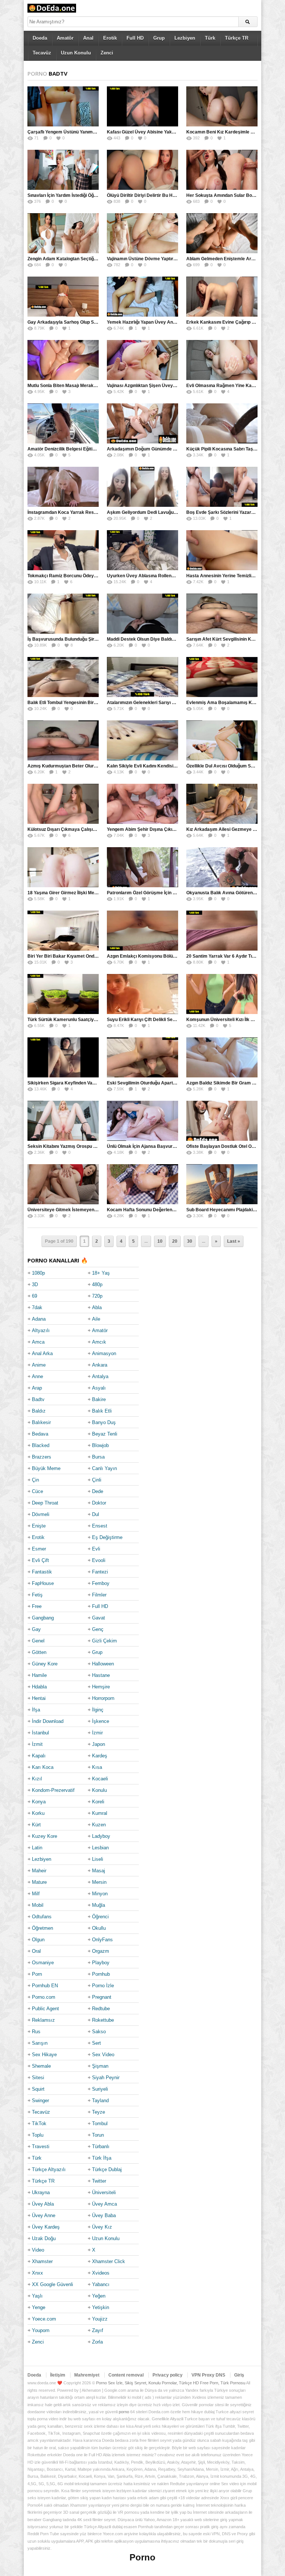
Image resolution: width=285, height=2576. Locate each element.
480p (97, 1284)
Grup (159, 38)
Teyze (99, 2112)
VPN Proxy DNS (208, 2375)
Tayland (100, 2101)
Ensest (100, 1526)
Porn (37, 1974)
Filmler (99, 1595)
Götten (39, 1652)
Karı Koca (43, 1767)
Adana (39, 1319)
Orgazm (101, 1951)
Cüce (37, 1491)
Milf (36, 1894)
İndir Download (48, 1721)
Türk (210, 38)
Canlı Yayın (104, 1468)
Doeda (40, 38)
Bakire (99, 1399)
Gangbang (43, 1618)
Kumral (100, 1813)
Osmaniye (43, 1963)
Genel (38, 1641)
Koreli (98, 1802)
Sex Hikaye (44, 2055)
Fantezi (100, 1572)
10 (160, 1241)
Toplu (38, 2135)
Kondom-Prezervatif (53, 1790)
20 (175, 1241)
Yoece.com (44, 2319)
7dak (37, 1307)
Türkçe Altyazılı (49, 2169)
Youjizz (100, 2319)
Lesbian (100, 1848)
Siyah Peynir (106, 2078)
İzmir (97, 1733)
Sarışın (40, 2043)
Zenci (107, 53)
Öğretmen (42, 1928)
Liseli (98, 1859)
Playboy (101, 1963)
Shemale (41, 2066)
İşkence (101, 1721)
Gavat (99, 1618)
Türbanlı (101, 2146)
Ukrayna (41, 2192)
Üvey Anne (44, 2215)
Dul (96, 1514)
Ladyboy (101, 1836)
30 (190, 1241)
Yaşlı (37, 2296)
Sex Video (103, 2055)
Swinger (40, 2101)
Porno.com (44, 1997)
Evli (96, 1549)
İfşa (36, 1710)
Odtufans (42, 1917)
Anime (39, 1365)
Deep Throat (45, 1503)
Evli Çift (40, 1560)
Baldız (39, 1411)
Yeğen (99, 2296)
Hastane (101, 1675)
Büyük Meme (46, 1468)
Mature (39, 1882)
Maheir (39, 1871)
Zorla (97, 2342)
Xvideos (101, 2273)
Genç (98, 1629)
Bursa (98, 1457)
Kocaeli (100, 1779)
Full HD (135, 38)
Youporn (41, 2330)
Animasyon (104, 1353)
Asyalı (99, 1388)
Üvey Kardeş (46, 2227)
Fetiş (37, 1595)
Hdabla (39, 1687)
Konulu (99, 1790)
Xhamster (42, 2261)
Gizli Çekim (104, 1641)
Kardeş (100, 1756)
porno (124, 2412)
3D (35, 1284)
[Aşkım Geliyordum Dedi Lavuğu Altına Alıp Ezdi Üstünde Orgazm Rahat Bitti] (142, 487)
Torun (98, 2135)
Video (38, 2250)
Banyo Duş (104, 1422)
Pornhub (101, 1974)
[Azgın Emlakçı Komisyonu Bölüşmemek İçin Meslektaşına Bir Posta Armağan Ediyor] (142, 931)
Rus (36, 2032)
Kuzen (99, 1825)
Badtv (38, 1399)
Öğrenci (100, 1917)
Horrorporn (103, 1698)
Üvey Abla (43, 2204)
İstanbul (40, 1733)
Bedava (40, 1434)
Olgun (38, 1940)
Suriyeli (100, 2089)
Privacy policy (168, 2375)
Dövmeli (41, 1514)
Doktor (99, 1503)
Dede (98, 1491)
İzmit (37, 1744)
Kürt (36, 1825)
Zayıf (98, 2330)
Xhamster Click (109, 2261)
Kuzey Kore (45, 1836)
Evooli (99, 1560)
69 (35, 1296)
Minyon (100, 1894)
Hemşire (101, 1687)
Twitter (99, 2181)
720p (97, 1296)
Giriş (239, 2375)
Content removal (126, 2375)
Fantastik (42, 1572)
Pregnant (102, 1997)
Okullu (99, 1928)
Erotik (110, 38)
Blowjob (100, 1445)
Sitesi (38, 2078)
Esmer (39, 1549)
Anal (88, 38)
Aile (96, 1319)
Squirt (38, 2089)
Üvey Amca (104, 2204)
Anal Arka (42, 1353)
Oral (36, 1951)
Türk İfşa (102, 2158)
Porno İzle (103, 1986)
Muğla (99, 1905)
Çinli (97, 1480)
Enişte (39, 1526)
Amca (38, 1342)
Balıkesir (41, 1422)
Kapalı (39, 1756)
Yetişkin (101, 2307)
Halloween (103, 1664)
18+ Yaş (101, 1273)
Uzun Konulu (76, 53)
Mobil (38, 1905)
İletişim (58, 2375)
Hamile (39, 1675)
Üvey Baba (104, 2215)
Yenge (39, 2307)
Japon (99, 1744)
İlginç (98, 1710)
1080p (38, 1273)
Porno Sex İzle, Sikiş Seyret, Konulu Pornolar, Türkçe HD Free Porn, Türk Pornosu (171, 2383)
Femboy (101, 1583)
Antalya (100, 1376)
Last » (234, 1241)
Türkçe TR (237, 38)
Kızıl (37, 1779)
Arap (37, 1388)
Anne (37, 1376)
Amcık (99, 1342)
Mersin (99, 1882)
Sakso (99, 2032)
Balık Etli (102, 1411)
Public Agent (45, 2009)
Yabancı (101, 2284)
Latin (37, 1848)
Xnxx (37, 2273)
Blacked (41, 1445)
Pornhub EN (45, 1986)
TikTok (39, 2123)
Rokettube (103, 2020)
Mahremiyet (87, 2375)
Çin (35, 1480)
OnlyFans (102, 1940)
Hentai (39, 1698)
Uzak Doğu (44, 2238)
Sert (96, 2043)
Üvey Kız (102, 2227)
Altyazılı (41, 1330)
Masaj (99, 1871)
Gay (36, 1629)
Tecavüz (42, 53)
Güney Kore (45, 1664)
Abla (97, 1307)
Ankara (100, 1365)
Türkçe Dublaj (107, 2169)
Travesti (41, 2146)
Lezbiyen (185, 38)
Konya (39, 1802)
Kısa (97, 1767)
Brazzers (42, 1457)
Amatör (65, 38)
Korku (38, 1813)
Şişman (100, 2066)
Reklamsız (43, 2020)
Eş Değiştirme (107, 1537)
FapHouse (43, 1583)
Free (37, 1606)
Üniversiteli (104, 2192)
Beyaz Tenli (105, 1434)
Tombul (100, 2123)
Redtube (101, 2009)
